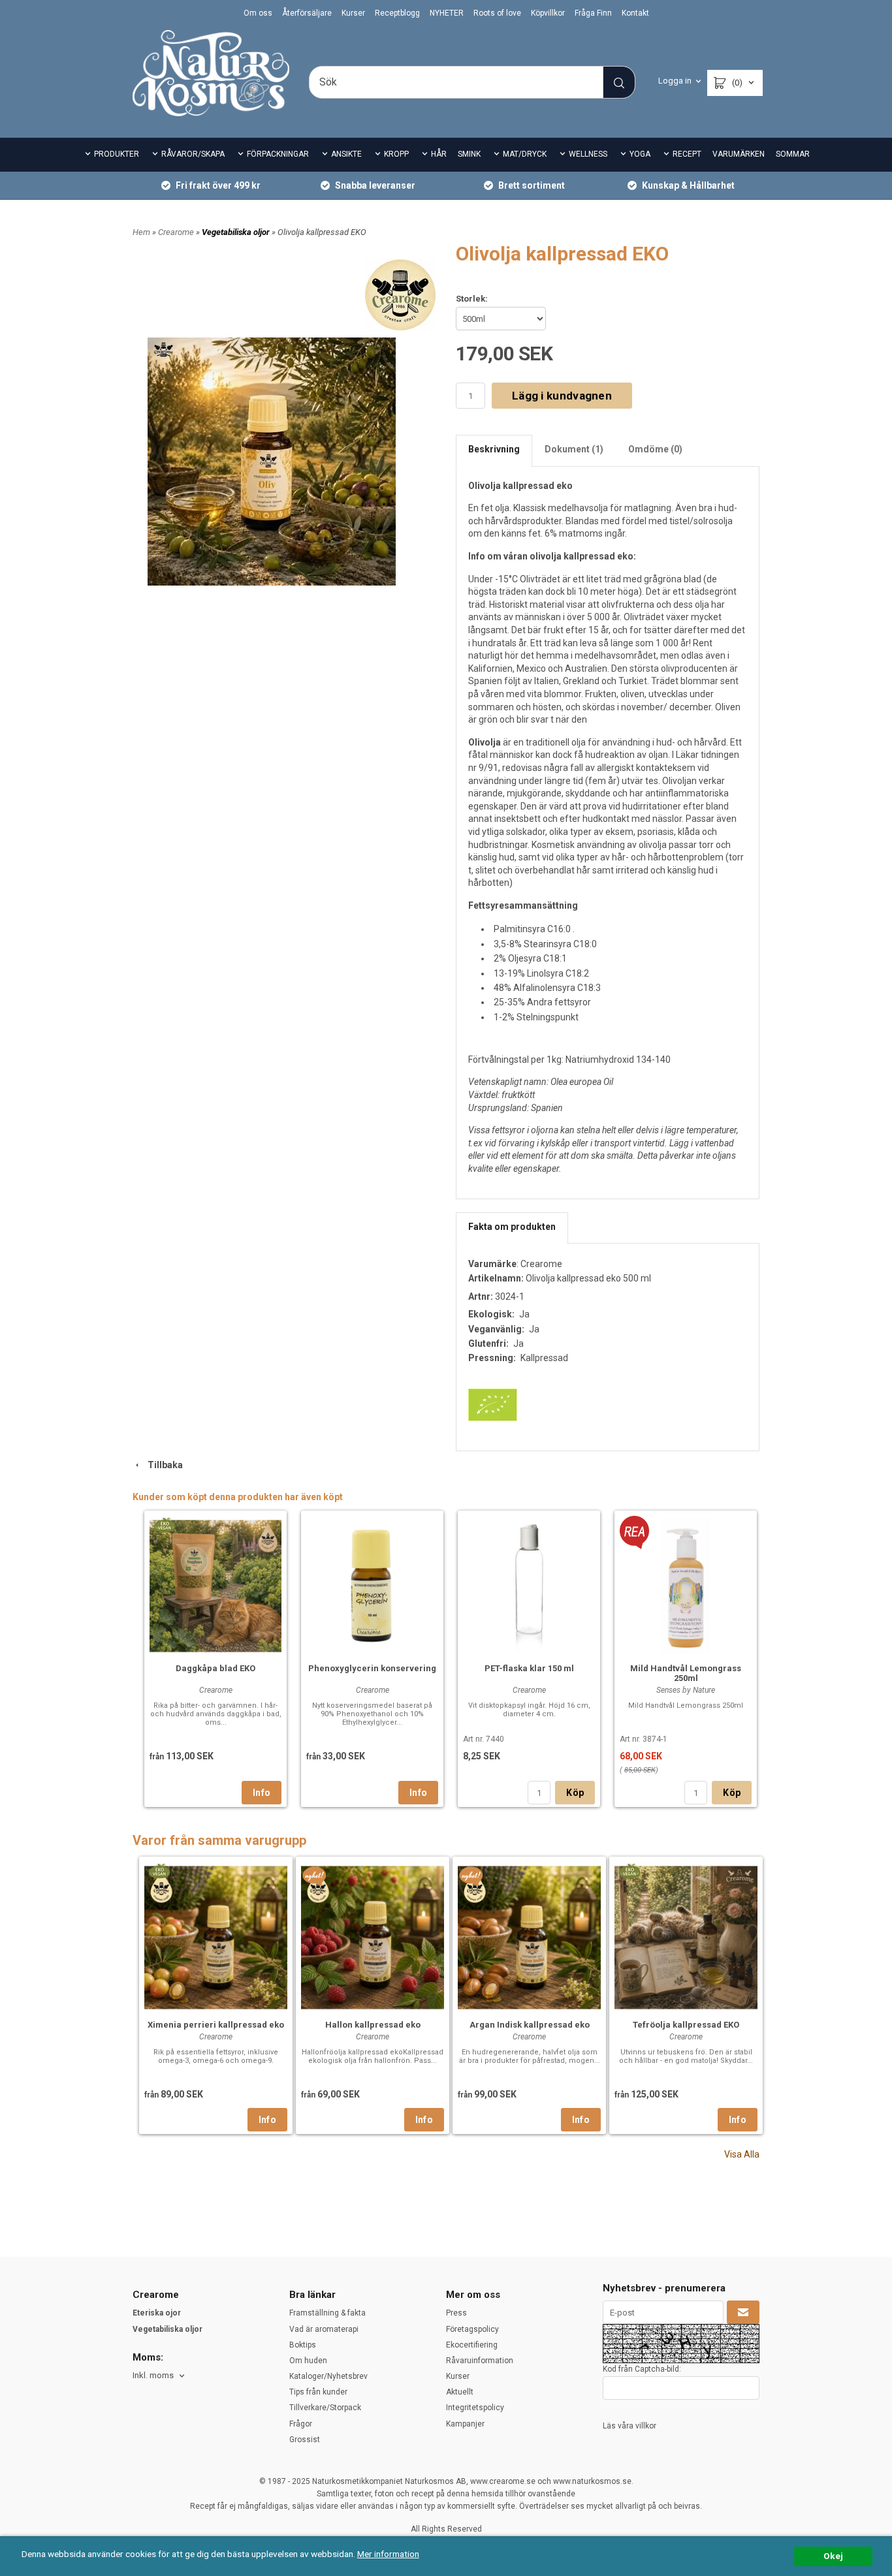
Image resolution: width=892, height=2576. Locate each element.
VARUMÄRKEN (739, 154)
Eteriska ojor (157, 2313)
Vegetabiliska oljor (237, 232)
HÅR (439, 154)
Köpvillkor (548, 13)
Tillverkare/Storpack (325, 2408)
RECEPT (687, 154)
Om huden (308, 2361)
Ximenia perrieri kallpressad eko (216, 2025)
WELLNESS (588, 154)
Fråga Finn (593, 13)
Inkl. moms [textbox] (153, 2376)
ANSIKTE (346, 154)
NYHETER (447, 13)
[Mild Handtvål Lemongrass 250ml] (634, 1531)
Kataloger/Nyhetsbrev (328, 2376)
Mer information (388, 2554)
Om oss (258, 13)
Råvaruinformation (480, 2361)
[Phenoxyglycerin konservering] (372, 1584)
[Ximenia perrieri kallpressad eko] (159, 1871)
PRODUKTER (117, 154)
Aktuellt (460, 2392)
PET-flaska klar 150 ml (529, 1668)
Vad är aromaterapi (324, 2329)
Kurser (353, 13)
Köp (575, 1793)
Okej (833, 2556)
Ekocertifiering (472, 2345)
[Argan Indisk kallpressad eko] (471, 1876)
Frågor (301, 2424)
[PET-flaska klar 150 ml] (529, 1584)
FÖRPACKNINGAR (278, 154)
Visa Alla (742, 2154)
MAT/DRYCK (525, 154)
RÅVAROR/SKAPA (193, 154)
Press (456, 2313)
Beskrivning (494, 449)
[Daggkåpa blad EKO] (164, 1525)
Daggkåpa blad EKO (215, 1668)
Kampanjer (465, 2424)
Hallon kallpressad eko (373, 2025)
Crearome (177, 232)
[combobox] (160, 2376)
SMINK (469, 154)
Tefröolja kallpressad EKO (686, 2025)
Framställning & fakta (327, 2313)
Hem (141, 232)
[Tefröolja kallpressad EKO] (629, 1871)
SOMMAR (793, 154)
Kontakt (635, 13)
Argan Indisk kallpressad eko (530, 2025)
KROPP (396, 154)
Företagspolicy (472, 2329)
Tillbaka (162, 1465)
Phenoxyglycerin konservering (372, 1668)
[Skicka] (743, 2312)
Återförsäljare (307, 13)
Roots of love (497, 13)
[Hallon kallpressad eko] (314, 1876)
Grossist (305, 2440)
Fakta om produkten (512, 1227)
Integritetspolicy (475, 2408)
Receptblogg (397, 13)
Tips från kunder (318, 2392)
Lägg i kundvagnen (562, 396)
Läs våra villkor (629, 2426)
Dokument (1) (574, 449)
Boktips (303, 2345)
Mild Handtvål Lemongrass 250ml (686, 1673)
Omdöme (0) (655, 449)
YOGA (640, 154)
